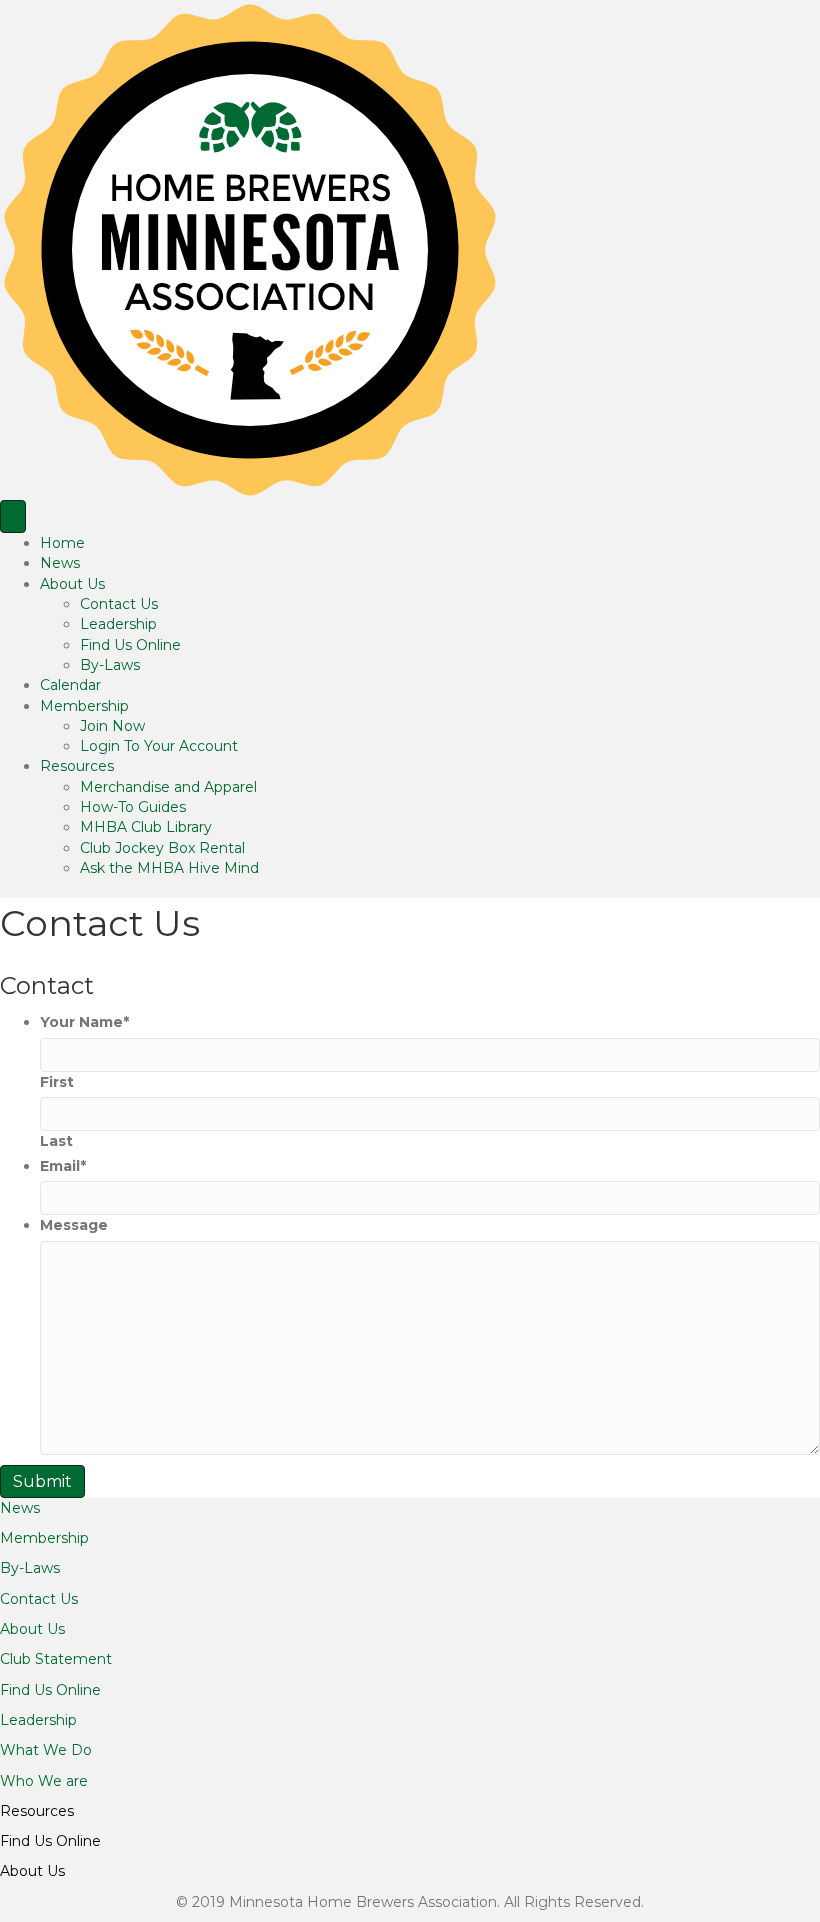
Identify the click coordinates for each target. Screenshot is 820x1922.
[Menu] (13, 516)
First (57, 1082)
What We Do (46, 1750)
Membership (84, 706)
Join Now (112, 726)
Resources (77, 766)
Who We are (44, 1781)
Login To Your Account (159, 746)
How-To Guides (133, 807)
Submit (42, 1481)
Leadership (118, 624)
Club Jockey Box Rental (162, 848)
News (60, 563)
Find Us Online (130, 645)
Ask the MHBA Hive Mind (169, 868)
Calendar (70, 685)
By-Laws (110, 665)
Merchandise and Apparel (168, 787)
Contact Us (119, 604)
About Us (72, 584)
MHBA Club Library (146, 827)
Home (62, 543)
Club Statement (56, 1659)
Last (56, 1141)
